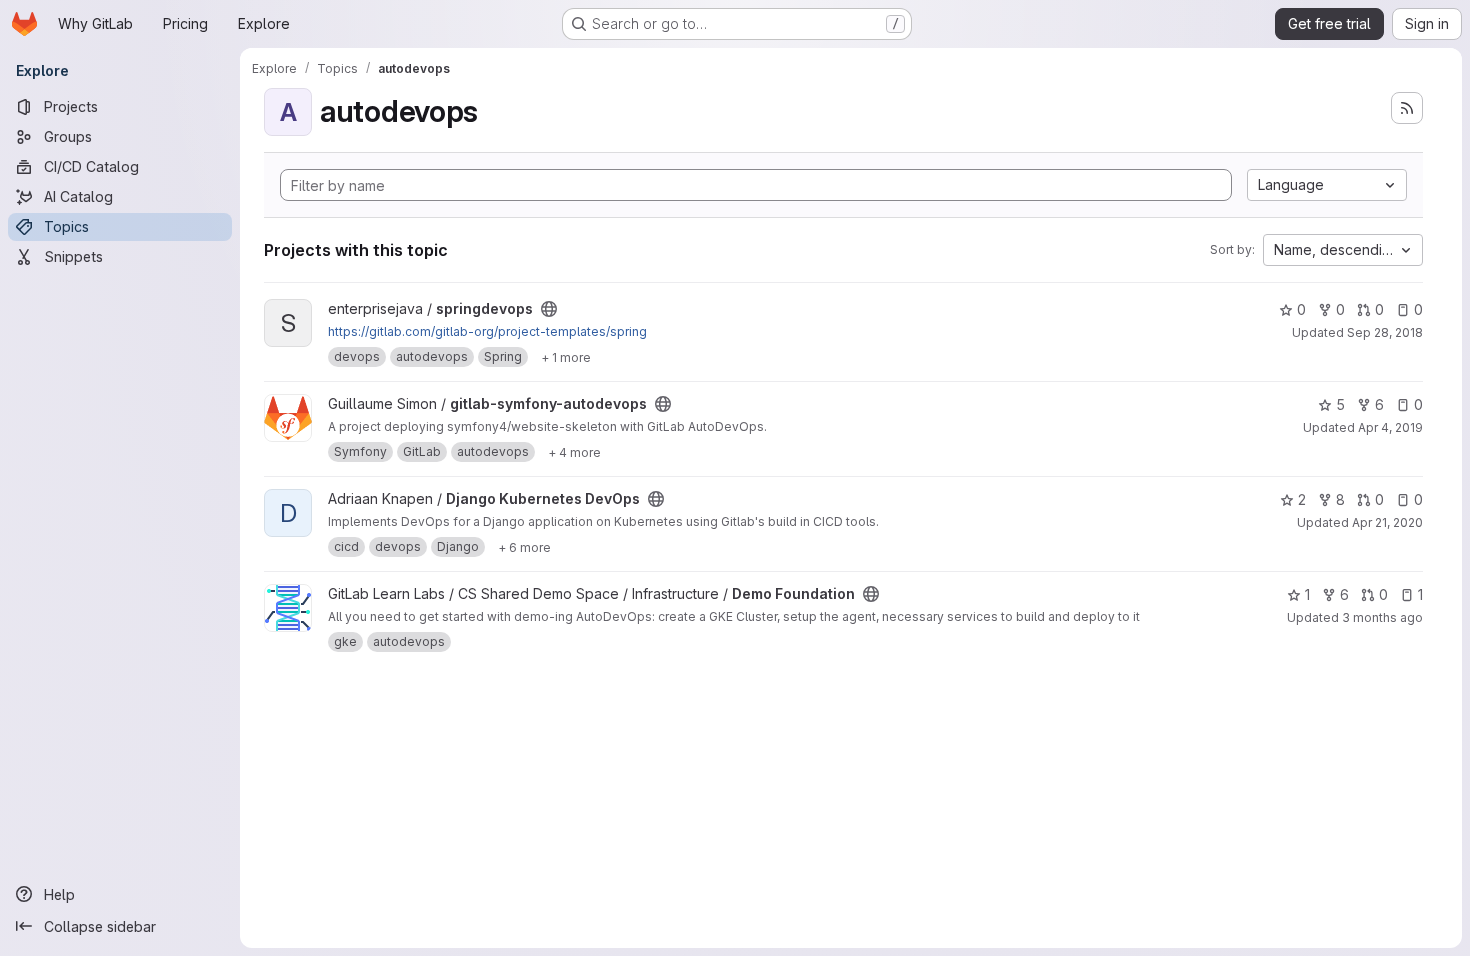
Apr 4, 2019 (1390, 427)
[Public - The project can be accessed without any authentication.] (549, 309)
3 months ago (1382, 617)
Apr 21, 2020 (1387, 522)
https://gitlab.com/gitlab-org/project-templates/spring (487, 331)
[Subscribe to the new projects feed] (1407, 108)
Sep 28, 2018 (1385, 332)
